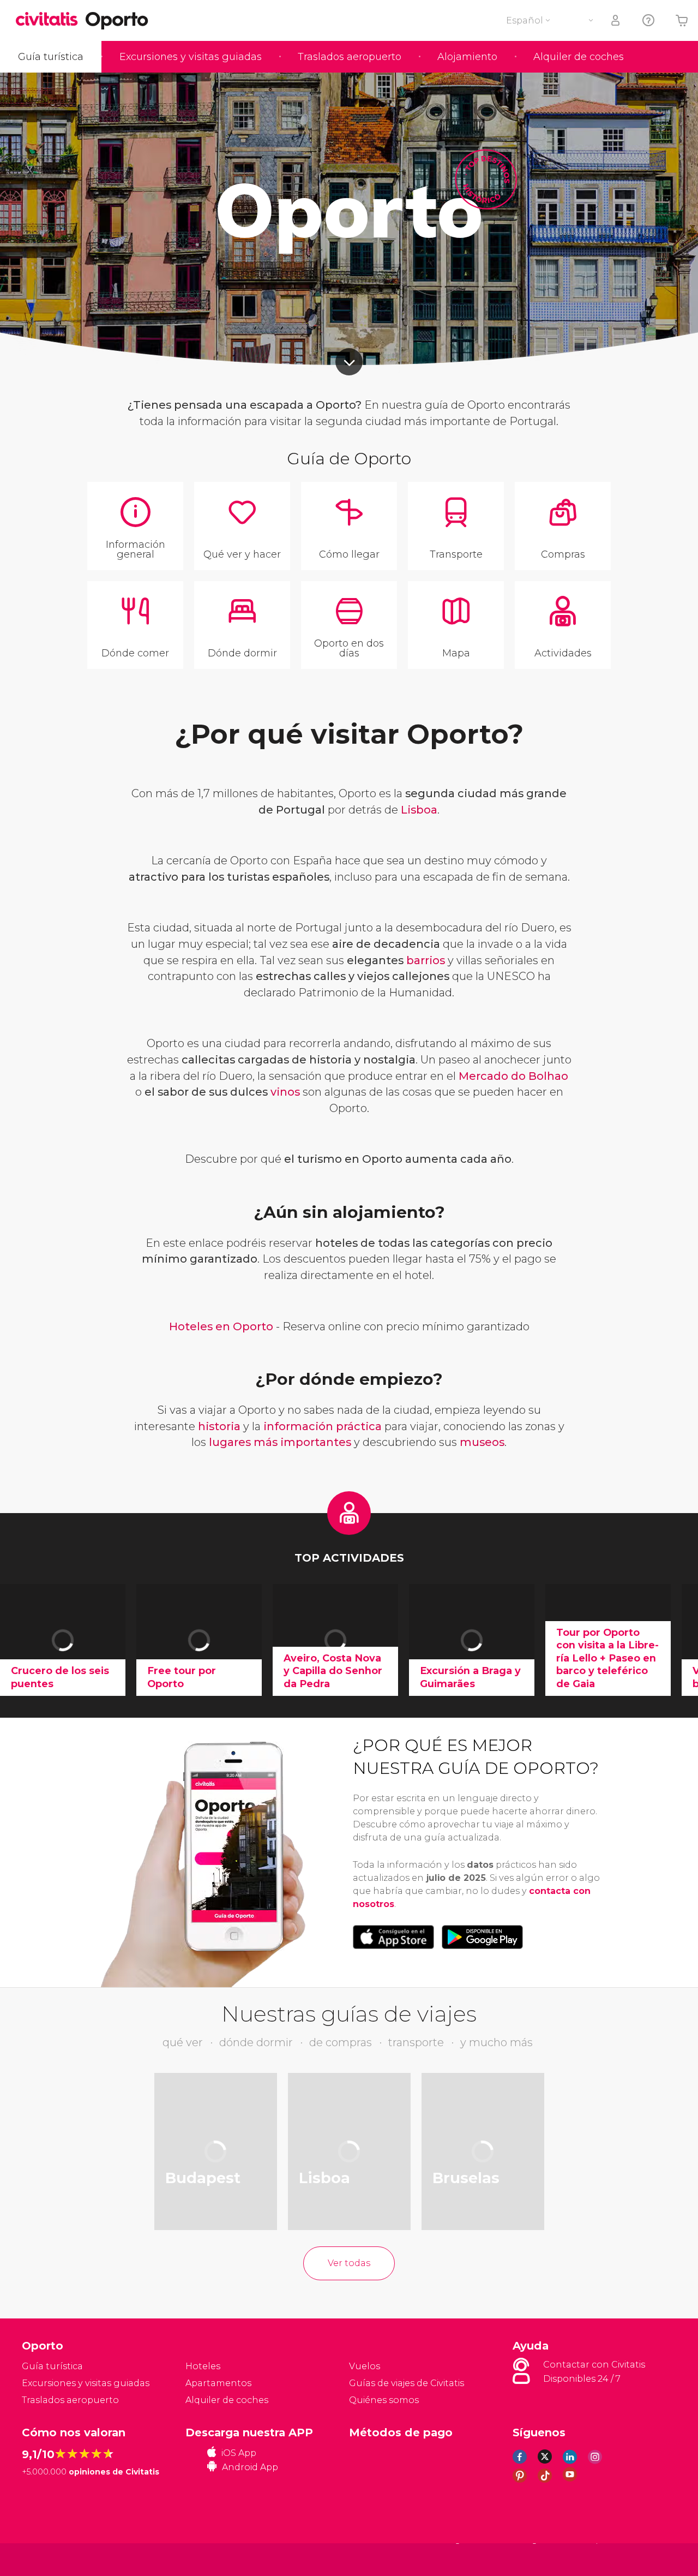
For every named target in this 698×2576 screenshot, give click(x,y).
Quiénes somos (384, 2400)
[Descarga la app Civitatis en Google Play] (482, 1937)
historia (219, 1426)
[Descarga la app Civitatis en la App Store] (393, 1937)
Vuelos (365, 2366)
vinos (285, 1092)
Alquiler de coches (579, 57)
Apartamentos (218, 2383)
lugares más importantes (280, 1442)
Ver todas (349, 2263)
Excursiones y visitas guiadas (191, 57)
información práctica (323, 1426)
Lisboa (419, 810)
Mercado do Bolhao (513, 1076)
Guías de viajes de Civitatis (407, 2383)
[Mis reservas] (616, 20)
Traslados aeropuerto (350, 57)
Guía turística (51, 57)
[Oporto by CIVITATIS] (51, 20)
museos (482, 1442)
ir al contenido (349, 362)
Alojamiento (467, 57)
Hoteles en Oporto (221, 1326)
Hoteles (203, 2366)
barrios (426, 960)
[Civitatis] (49, 2559)
